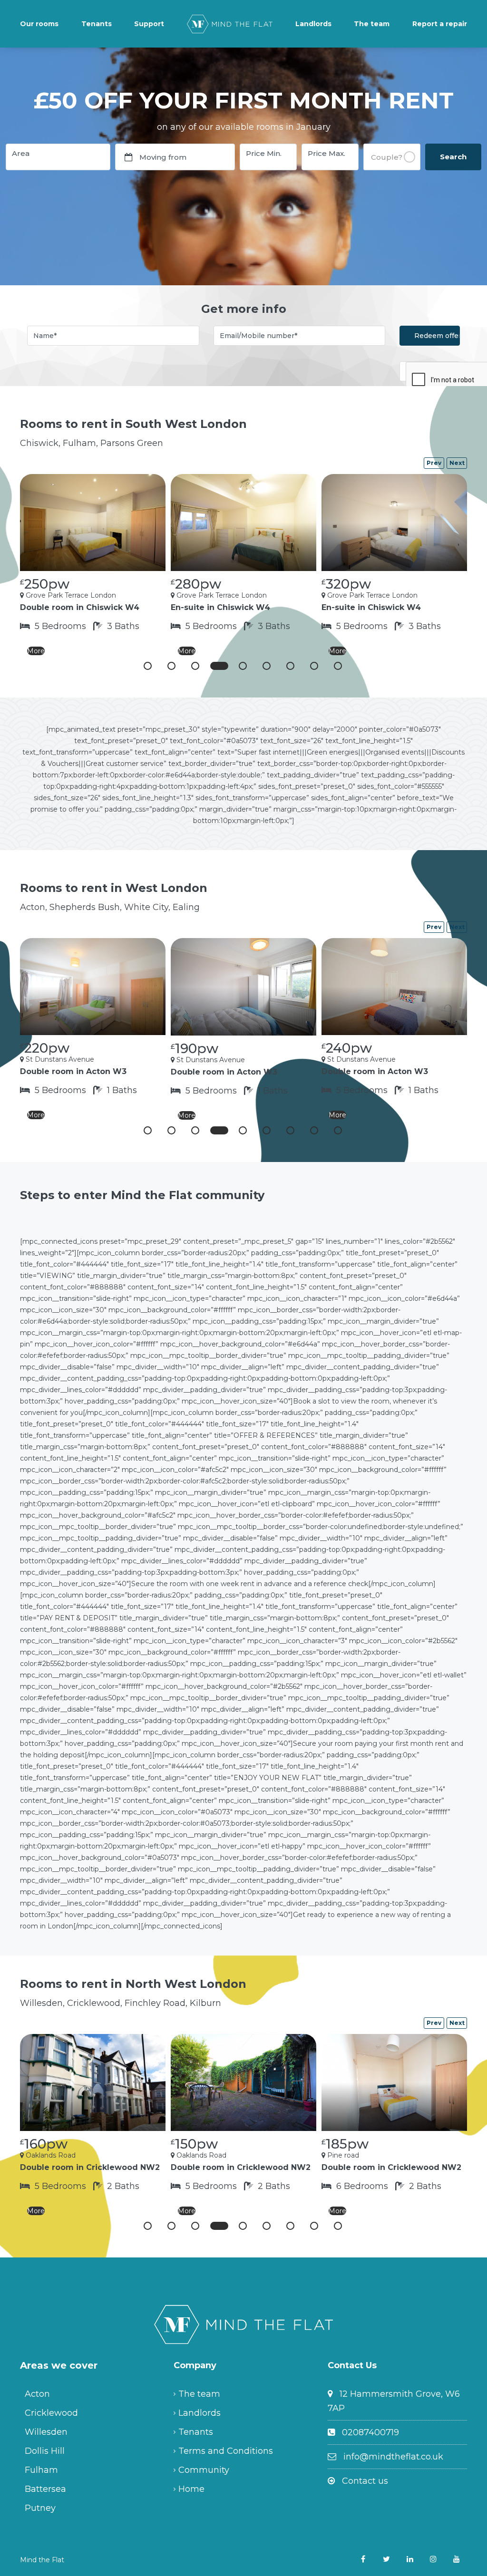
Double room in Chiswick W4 (80, 607)
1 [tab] (148, 666)
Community (204, 2470)
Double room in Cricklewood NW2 (90, 2167)
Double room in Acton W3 (73, 1071)
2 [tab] (171, 666)
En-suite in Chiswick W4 (220, 607)
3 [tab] (195, 666)
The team (372, 24)
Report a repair (440, 24)
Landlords (313, 24)
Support (149, 24)
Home (191, 2489)
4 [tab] (219, 666)
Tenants (97, 24)
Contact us (365, 2481)
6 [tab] (267, 666)
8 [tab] (314, 666)
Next (457, 463)
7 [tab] (290, 666)
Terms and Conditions (226, 2451)
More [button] (36, 651)
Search (453, 157)
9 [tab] (338, 666)
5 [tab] (243, 666)
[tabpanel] (93, 567)
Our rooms (39, 24)
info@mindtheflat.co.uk (393, 2457)
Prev (434, 463)
